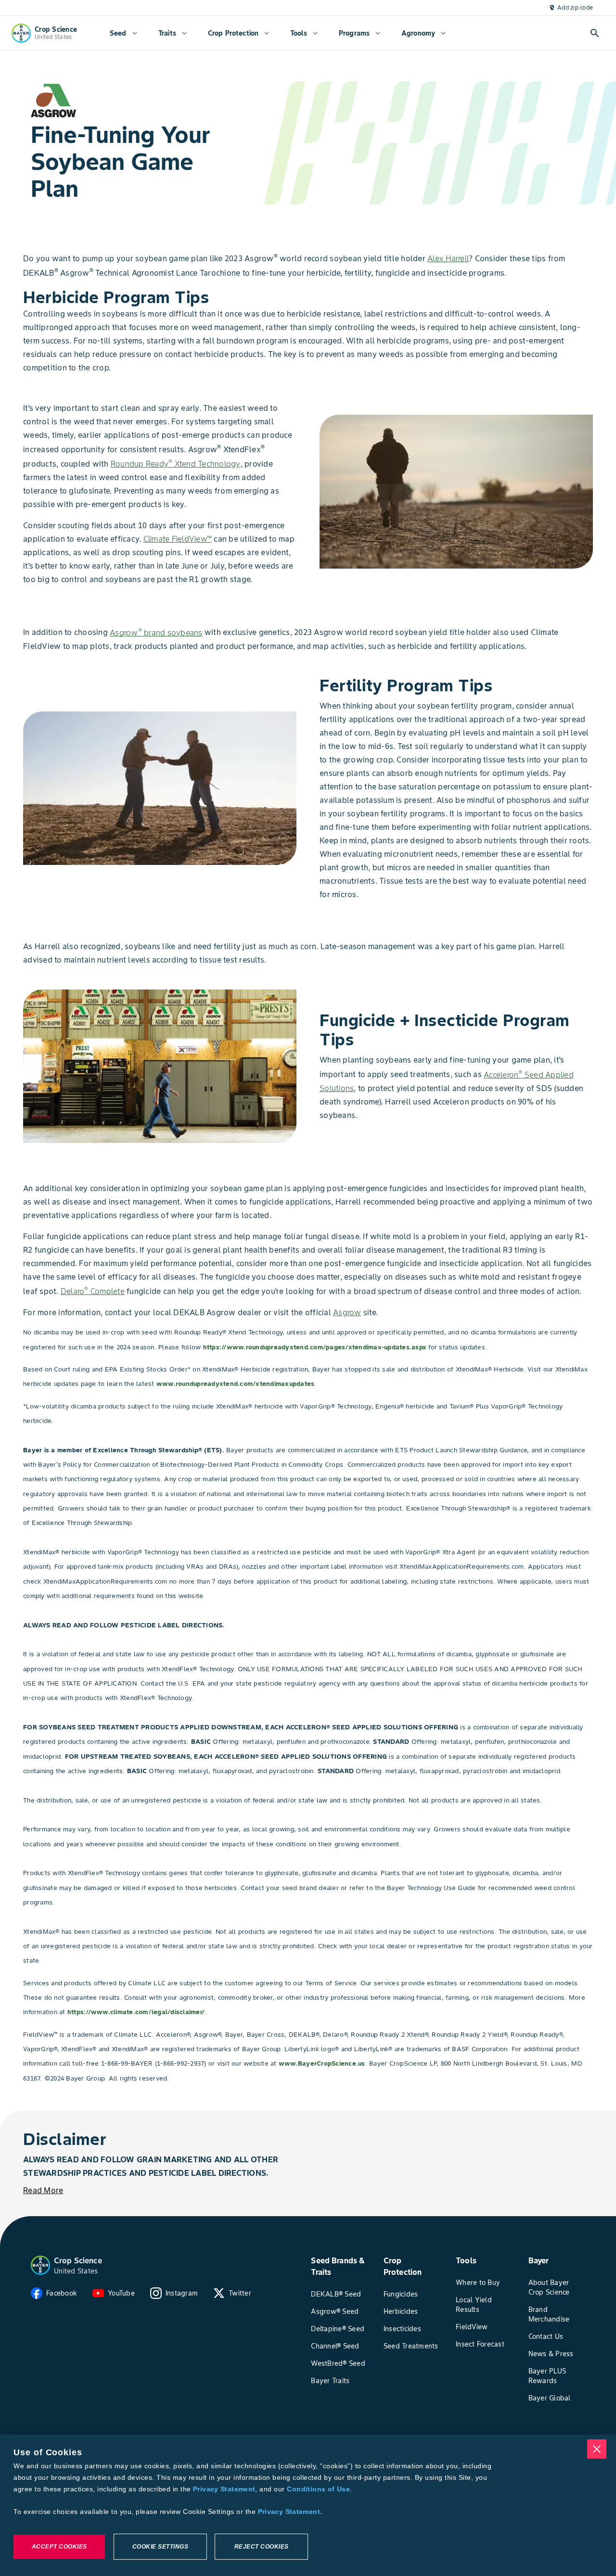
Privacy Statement (224, 2489)
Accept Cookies (59, 2547)
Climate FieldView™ (178, 539)
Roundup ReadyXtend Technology (176, 464)
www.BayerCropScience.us (322, 2063)
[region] (308, 2505)
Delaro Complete (93, 1291)
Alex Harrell (448, 258)
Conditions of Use (318, 2489)
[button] (40, 2265)
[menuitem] (123, 33)
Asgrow (347, 1312)
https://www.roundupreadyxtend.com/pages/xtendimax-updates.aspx (315, 1347)
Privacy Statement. (290, 2512)
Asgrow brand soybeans (156, 633)
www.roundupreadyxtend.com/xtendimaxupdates (236, 1384)
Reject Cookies (262, 2547)
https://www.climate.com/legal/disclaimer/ (136, 2012)
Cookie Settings (160, 2547)
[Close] (597, 2449)
